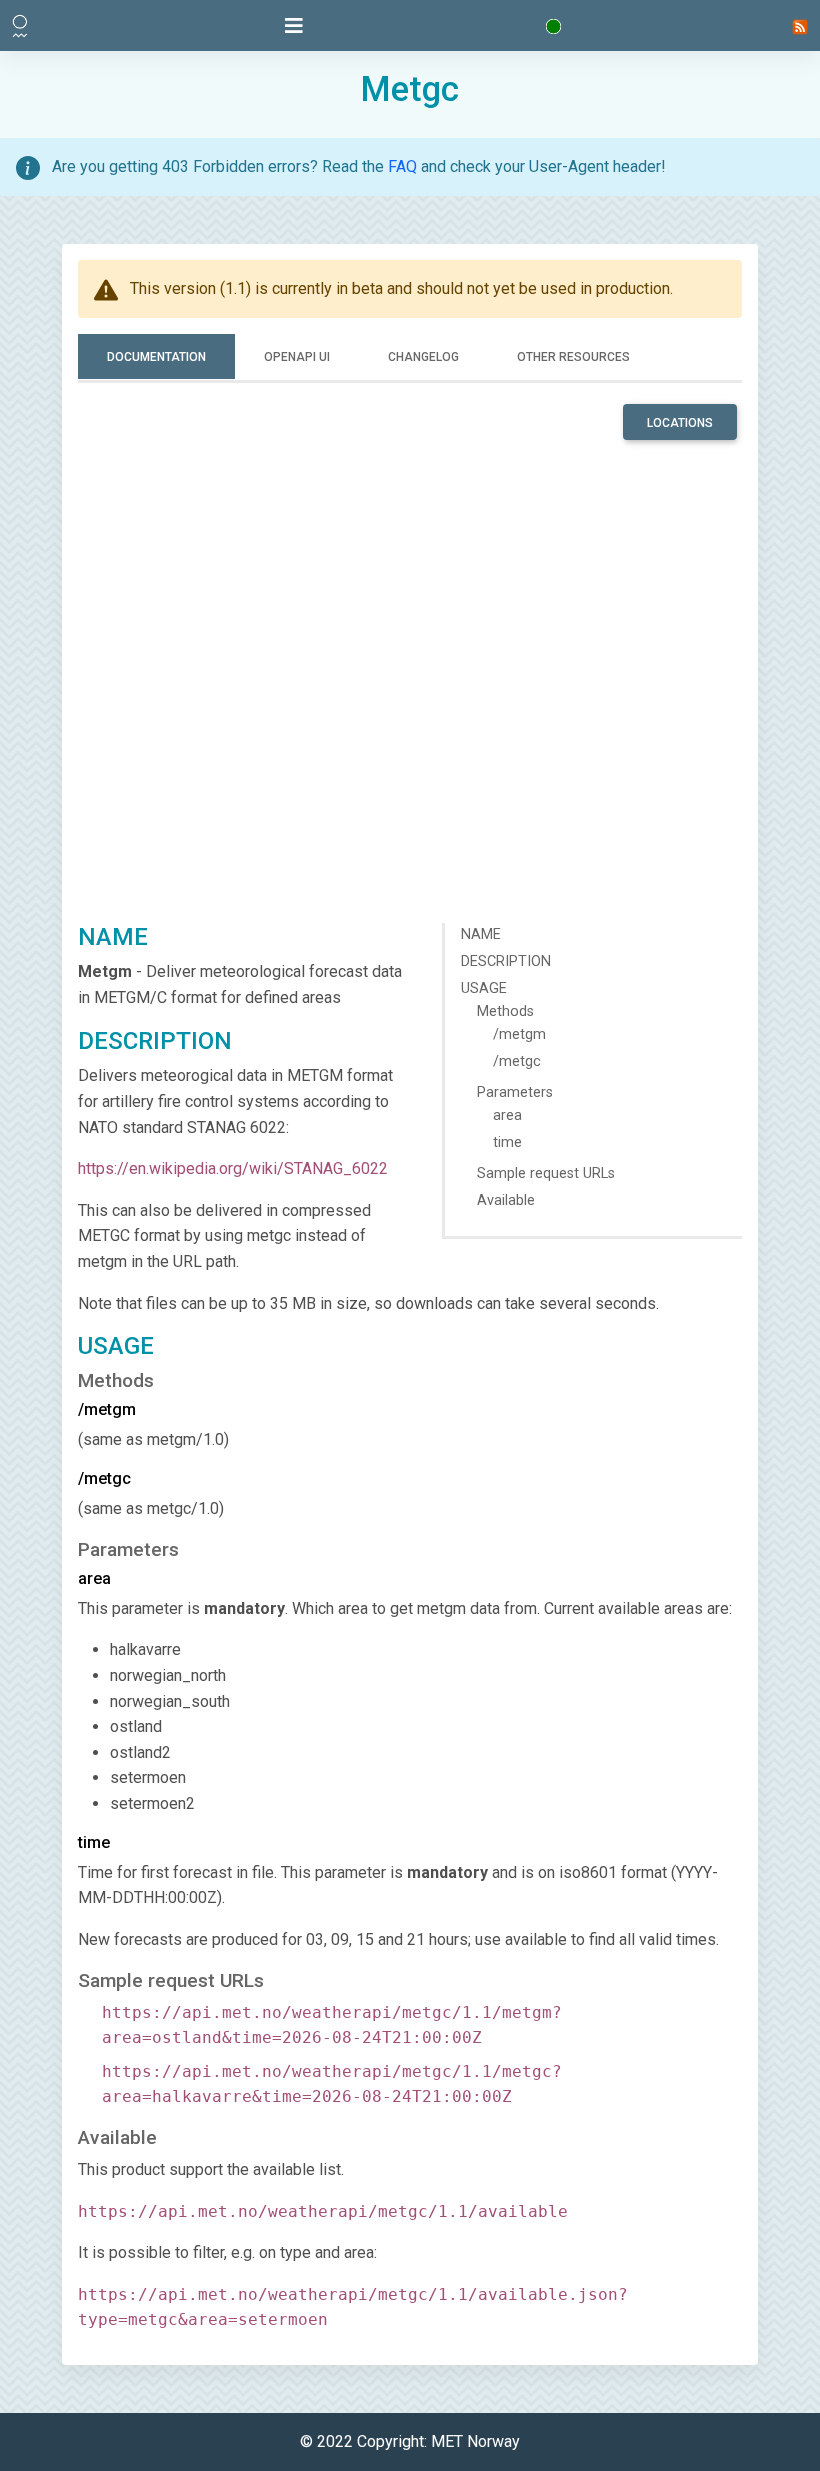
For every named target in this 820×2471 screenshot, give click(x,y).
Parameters (515, 1092)
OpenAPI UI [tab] (297, 357)
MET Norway (475, 2441)
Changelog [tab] (423, 357)
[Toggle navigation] (294, 26)
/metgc (517, 1061)
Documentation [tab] (156, 357)
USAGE (484, 988)
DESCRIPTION (506, 961)
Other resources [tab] (573, 357)
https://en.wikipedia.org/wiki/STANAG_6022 (233, 1168)
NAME (481, 934)
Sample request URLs (546, 1173)
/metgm (519, 1034)
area (507, 1115)
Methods (505, 1011)
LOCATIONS (680, 423)
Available (506, 1200)
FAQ (402, 166)
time (507, 1142)
